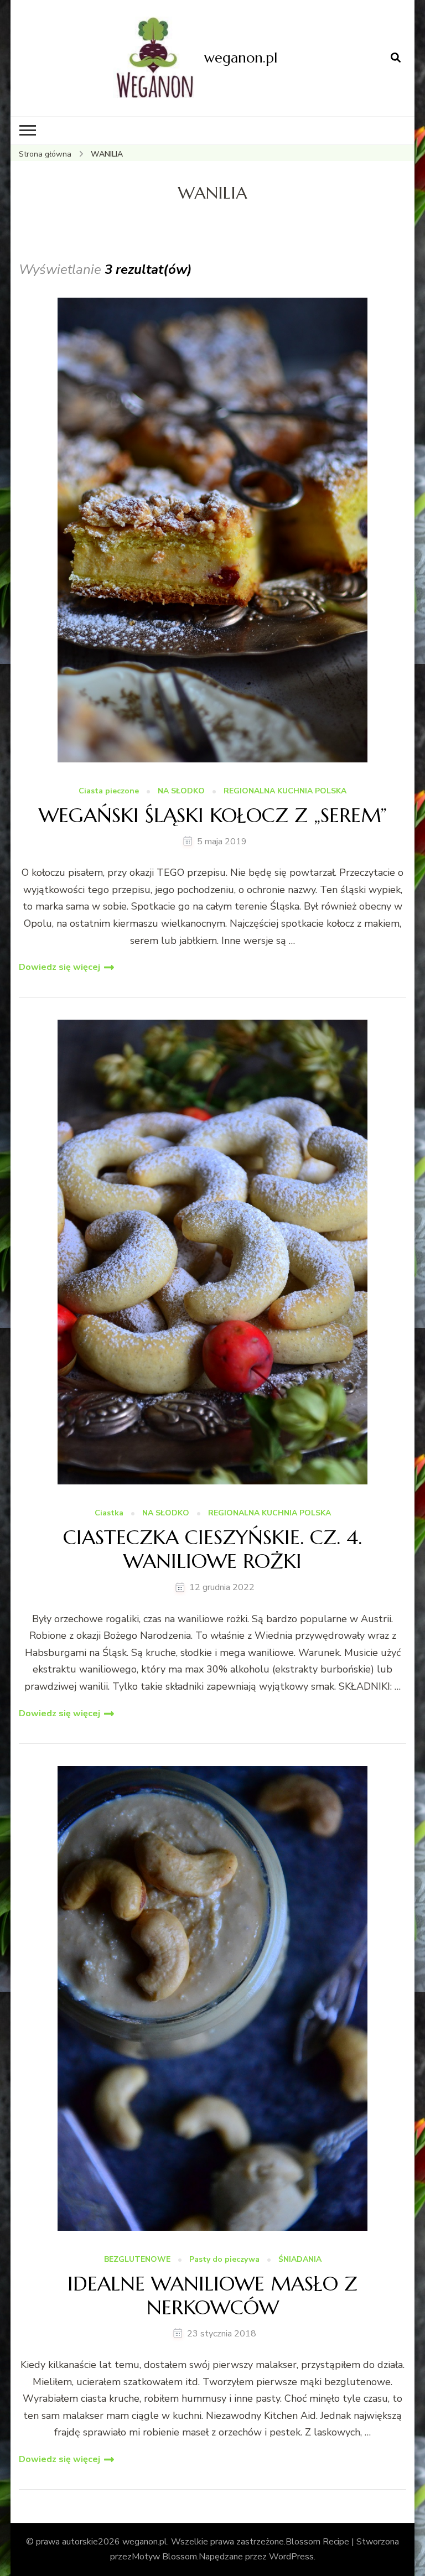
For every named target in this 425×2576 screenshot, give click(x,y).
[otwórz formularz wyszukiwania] (396, 58)
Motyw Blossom (164, 2557)
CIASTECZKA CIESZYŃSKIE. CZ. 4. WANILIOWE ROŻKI (212, 1549)
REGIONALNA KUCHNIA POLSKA (285, 791)
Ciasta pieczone (109, 791)
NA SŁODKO (181, 791)
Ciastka (109, 1513)
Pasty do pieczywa (224, 2260)
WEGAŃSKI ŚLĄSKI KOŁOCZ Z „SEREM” (213, 815)
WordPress (291, 2557)
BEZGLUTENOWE (137, 2260)
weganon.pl (241, 58)
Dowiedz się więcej (59, 967)
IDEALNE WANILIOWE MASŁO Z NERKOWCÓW (212, 2295)
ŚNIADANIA (300, 2260)
